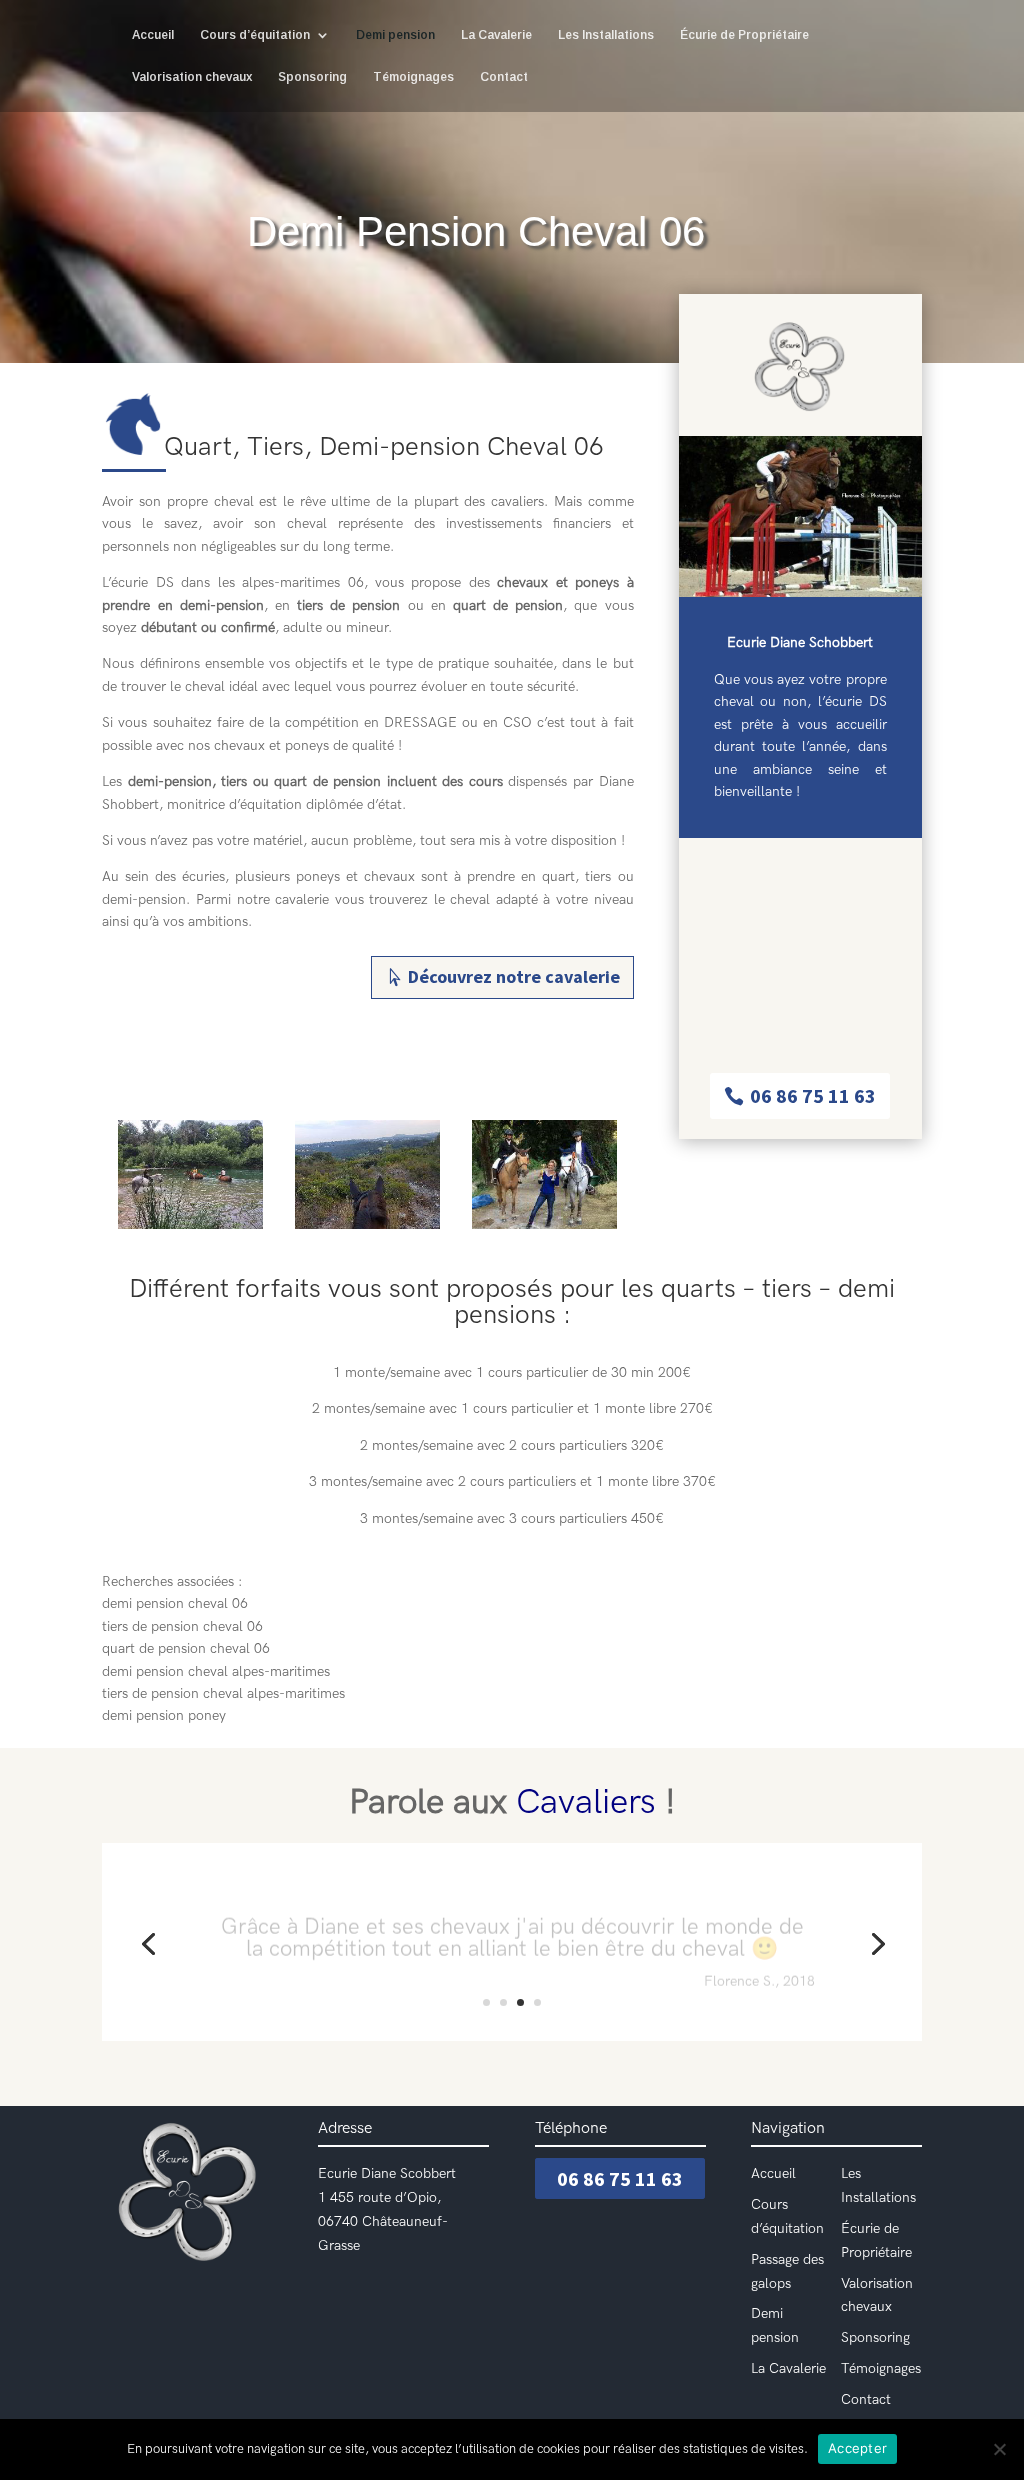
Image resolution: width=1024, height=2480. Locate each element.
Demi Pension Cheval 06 (476, 231)
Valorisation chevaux (192, 77)
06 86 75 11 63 (813, 1095)
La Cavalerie (496, 35)
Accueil (153, 35)
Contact (504, 77)
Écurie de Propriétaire (744, 35)
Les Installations (606, 35)
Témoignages (413, 77)
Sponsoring (312, 77)
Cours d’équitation (255, 35)
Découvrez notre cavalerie (514, 976)
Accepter (857, 2448)
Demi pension (395, 35)
